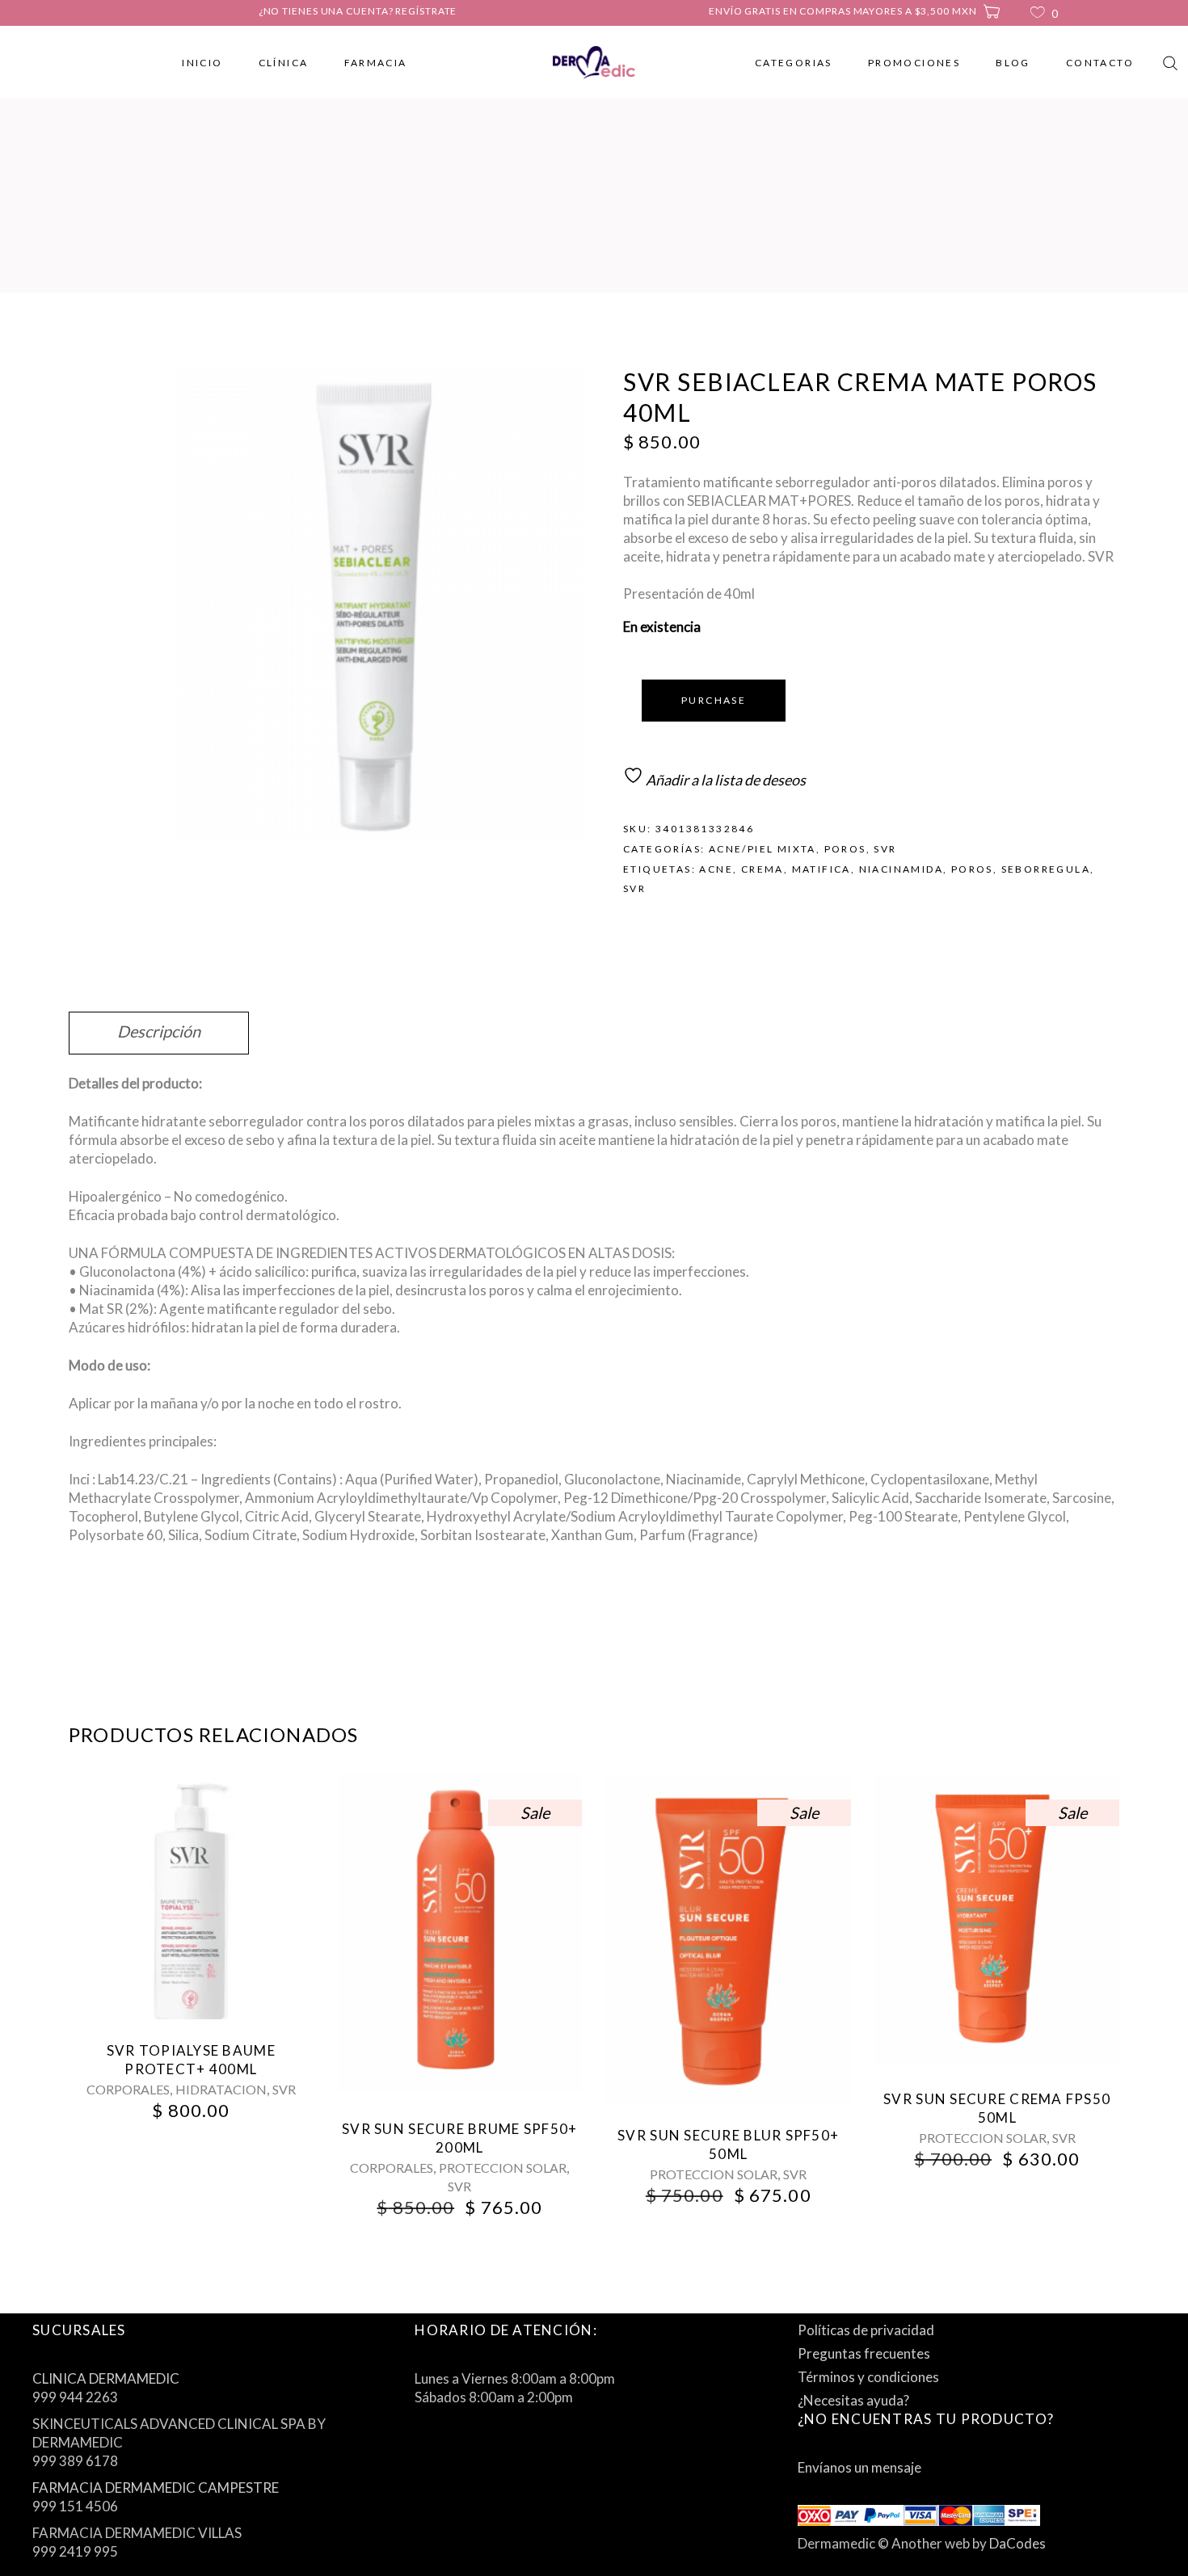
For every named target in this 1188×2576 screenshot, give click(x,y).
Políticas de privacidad (866, 2330)
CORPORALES (128, 2089)
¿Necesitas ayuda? (853, 2400)
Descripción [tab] (159, 1031)
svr (634, 888)
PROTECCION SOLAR (503, 2168)
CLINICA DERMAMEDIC (106, 2378)
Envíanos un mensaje (859, 2467)
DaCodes (1017, 2543)
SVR (885, 849)
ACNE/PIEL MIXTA (763, 849)
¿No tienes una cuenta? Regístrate (358, 11)
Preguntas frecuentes (864, 2353)
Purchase (714, 700)
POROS (845, 849)
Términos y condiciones (868, 2377)
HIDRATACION (221, 2089)
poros (972, 869)
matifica (821, 869)
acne (716, 869)
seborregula (1046, 869)
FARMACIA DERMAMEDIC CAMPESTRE (156, 2488)
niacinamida (901, 869)
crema (763, 869)
